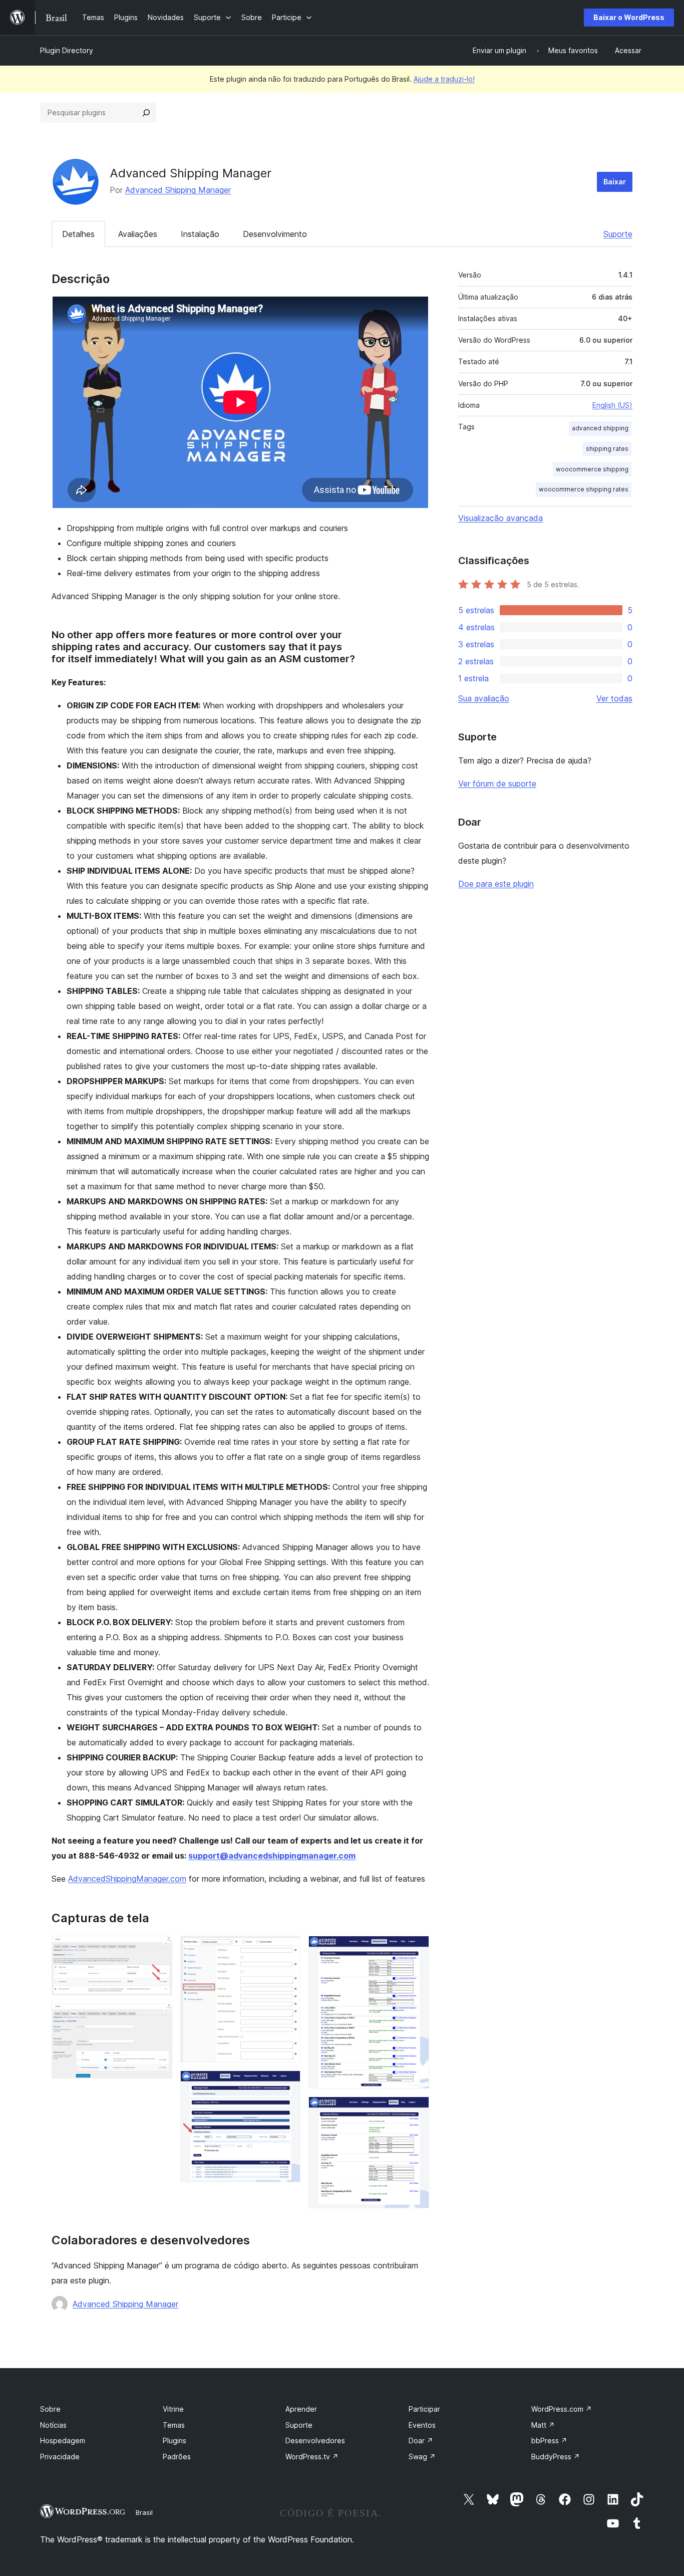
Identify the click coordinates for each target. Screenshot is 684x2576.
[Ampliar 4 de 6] (287, 2084)
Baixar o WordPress (629, 17)
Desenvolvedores (315, 2440)
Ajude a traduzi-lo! (444, 79)
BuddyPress (556, 2457)
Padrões (177, 2457)
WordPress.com (562, 2409)
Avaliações (138, 234)
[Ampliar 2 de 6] (159, 2017)
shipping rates (607, 449)
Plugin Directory (67, 50)
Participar (424, 2409)
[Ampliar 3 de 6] (287, 1949)
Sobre (50, 2409)
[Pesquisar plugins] (146, 113)
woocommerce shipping (592, 469)
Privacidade (60, 2457)
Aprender (301, 2409)
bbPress (549, 2440)
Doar (421, 2440)
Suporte (618, 234)
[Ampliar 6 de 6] (416, 2110)
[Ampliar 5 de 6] (416, 1949)
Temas (174, 2425)
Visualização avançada (500, 518)
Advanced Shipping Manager (178, 190)
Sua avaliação (484, 698)
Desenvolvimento (275, 234)
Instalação (200, 234)
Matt (543, 2425)
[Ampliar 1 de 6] (159, 1949)
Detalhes (78, 234)
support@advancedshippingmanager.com (272, 1856)
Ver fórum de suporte (497, 784)
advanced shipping (600, 428)
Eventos (422, 2425)
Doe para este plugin (496, 884)
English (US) (612, 405)
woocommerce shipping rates (584, 489)
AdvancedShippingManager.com (127, 1879)
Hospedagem (63, 2440)
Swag (422, 2457)
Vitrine (173, 2409)
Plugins (175, 2440)
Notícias (53, 2425)
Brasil (144, 2512)
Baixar (615, 182)
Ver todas (614, 698)
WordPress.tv (312, 2457)
